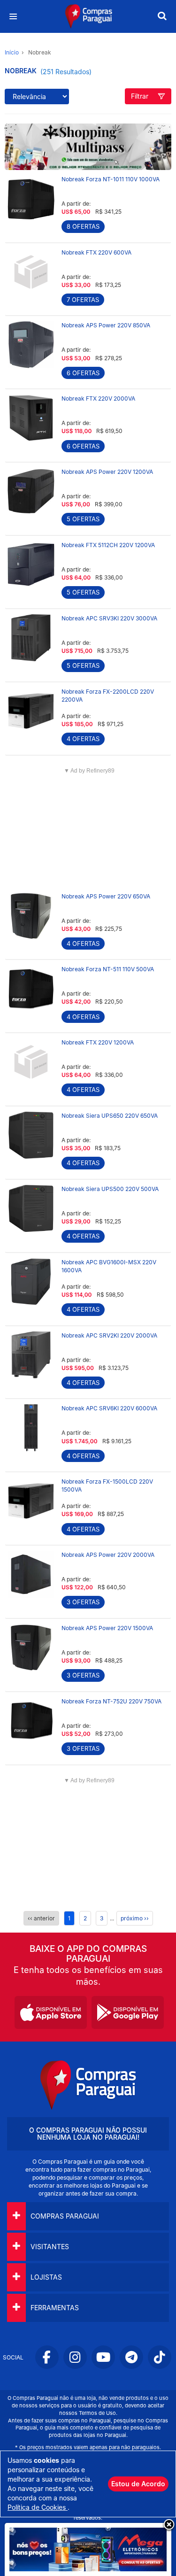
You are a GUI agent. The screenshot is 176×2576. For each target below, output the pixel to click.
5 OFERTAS (83, 519)
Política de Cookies (38, 2507)
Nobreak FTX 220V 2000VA (98, 398)
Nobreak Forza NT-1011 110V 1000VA (111, 179)
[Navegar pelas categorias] (13, 17)
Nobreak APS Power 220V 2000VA (108, 1555)
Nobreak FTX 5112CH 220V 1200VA (108, 545)
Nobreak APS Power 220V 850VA (106, 325)
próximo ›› (135, 1918)
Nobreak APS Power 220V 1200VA (107, 472)
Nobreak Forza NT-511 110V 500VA (108, 969)
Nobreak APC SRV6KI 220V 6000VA (109, 1408)
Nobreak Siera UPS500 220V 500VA (110, 1189)
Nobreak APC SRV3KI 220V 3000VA (109, 618)
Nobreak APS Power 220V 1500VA (107, 1628)
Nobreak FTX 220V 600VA (96, 252)
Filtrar (140, 96)
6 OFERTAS (83, 373)
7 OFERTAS (83, 300)
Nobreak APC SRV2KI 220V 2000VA (109, 1335)
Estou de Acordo (138, 2484)
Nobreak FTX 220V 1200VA (98, 1042)
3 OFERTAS (83, 1602)
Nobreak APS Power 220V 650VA (106, 896)
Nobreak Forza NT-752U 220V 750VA (111, 1701)
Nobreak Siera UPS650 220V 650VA (110, 1116)
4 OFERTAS (83, 739)
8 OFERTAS (83, 226)
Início (12, 52)
